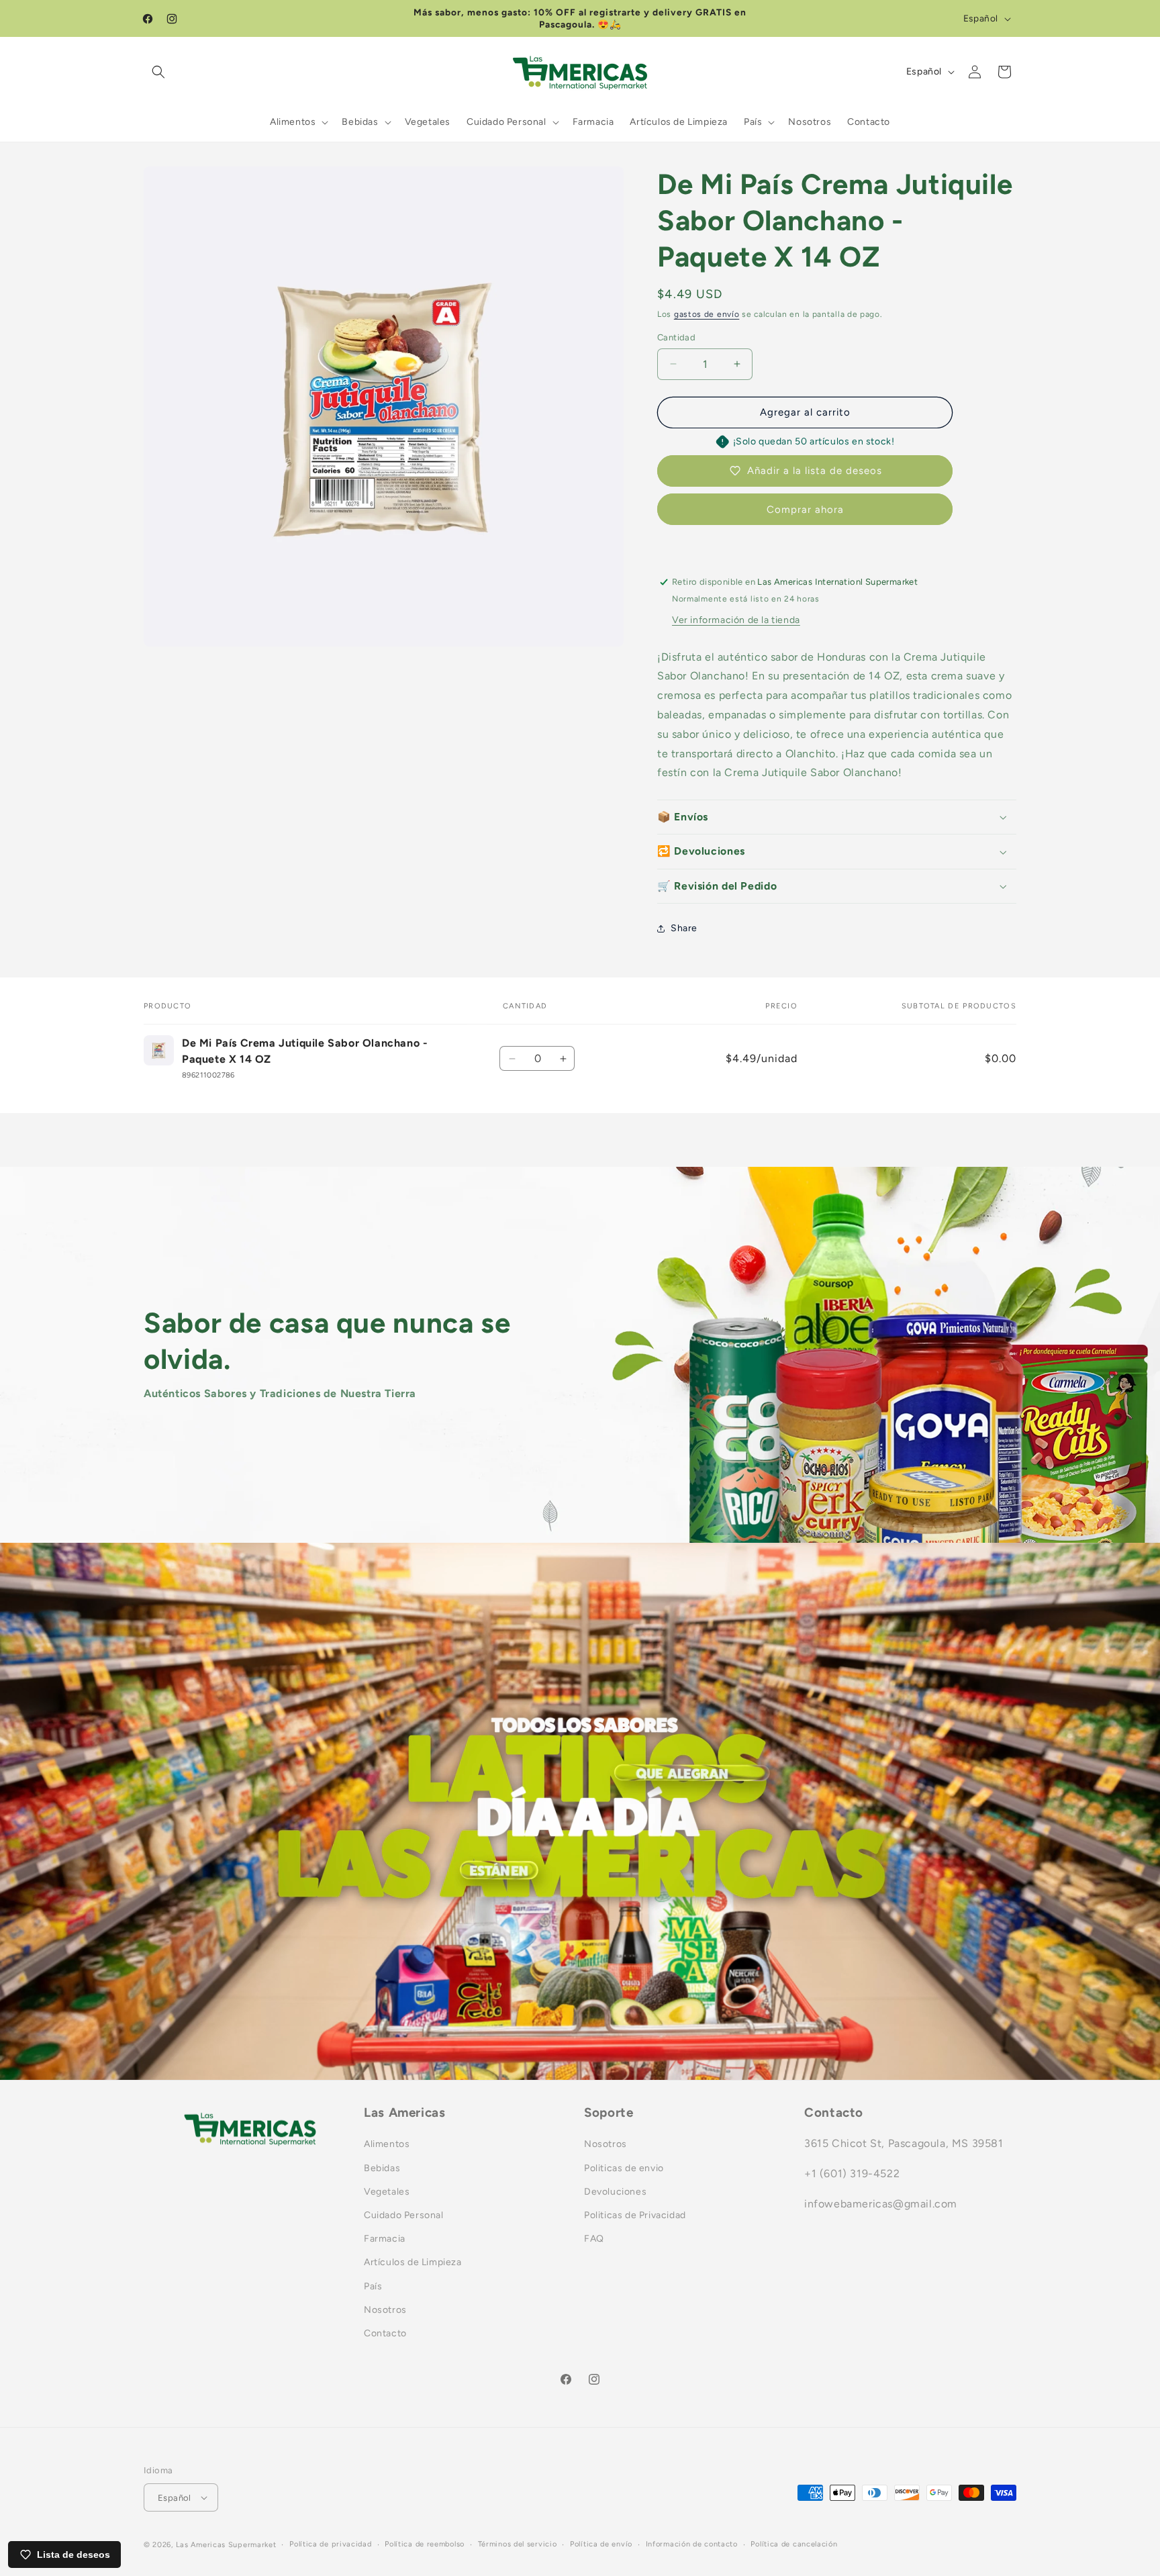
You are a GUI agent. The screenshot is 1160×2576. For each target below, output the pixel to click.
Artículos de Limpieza (413, 2262)
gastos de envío (707, 314)
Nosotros (385, 2309)
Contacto (385, 2333)
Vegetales (387, 2192)
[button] (158, 72)
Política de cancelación (794, 2544)
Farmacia (385, 2239)
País (373, 2286)
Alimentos (387, 2144)
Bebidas (382, 2167)
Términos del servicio (518, 2544)
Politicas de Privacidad (635, 2215)
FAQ (594, 2239)
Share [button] (684, 928)
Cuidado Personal (404, 2215)
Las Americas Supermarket (226, 2545)
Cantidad (676, 337)
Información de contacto (692, 2544)
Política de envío (601, 2544)
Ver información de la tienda (736, 620)
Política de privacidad (330, 2544)
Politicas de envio (624, 2167)
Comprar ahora (805, 510)
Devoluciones (615, 2192)
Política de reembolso (425, 2544)
